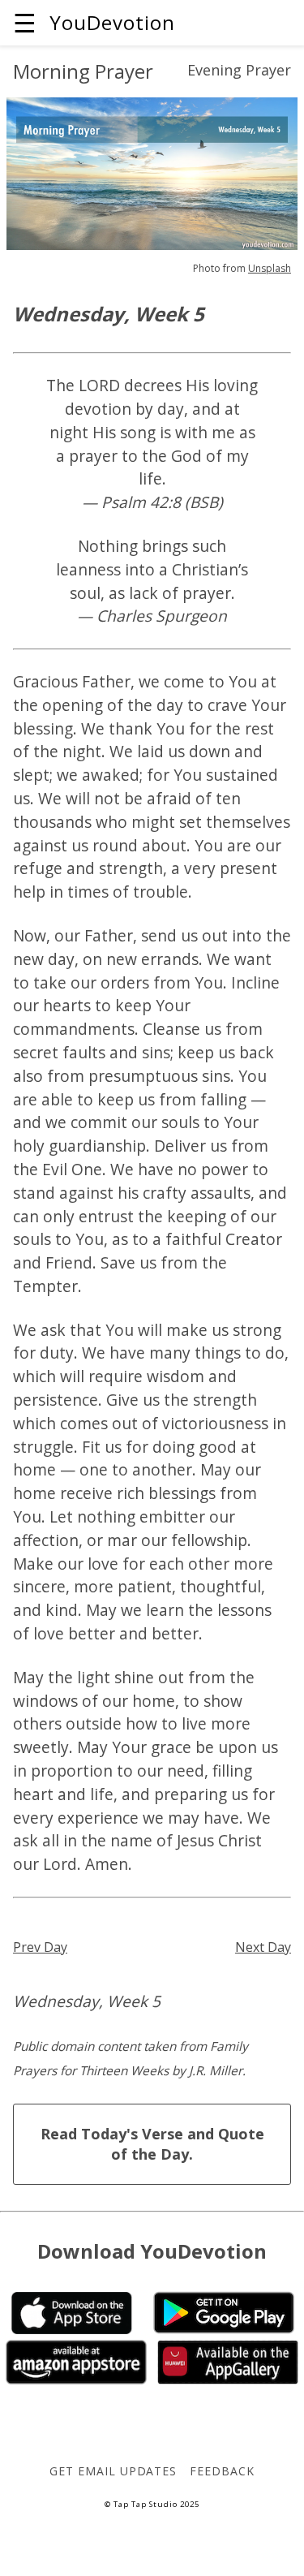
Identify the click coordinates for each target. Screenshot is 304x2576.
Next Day (263, 1947)
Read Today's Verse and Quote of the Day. (152, 2144)
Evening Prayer (239, 70)
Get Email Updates (113, 2471)
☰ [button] (25, 22)
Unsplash (270, 268)
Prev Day (40, 1947)
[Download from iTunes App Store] (72, 2329)
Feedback (222, 2471)
